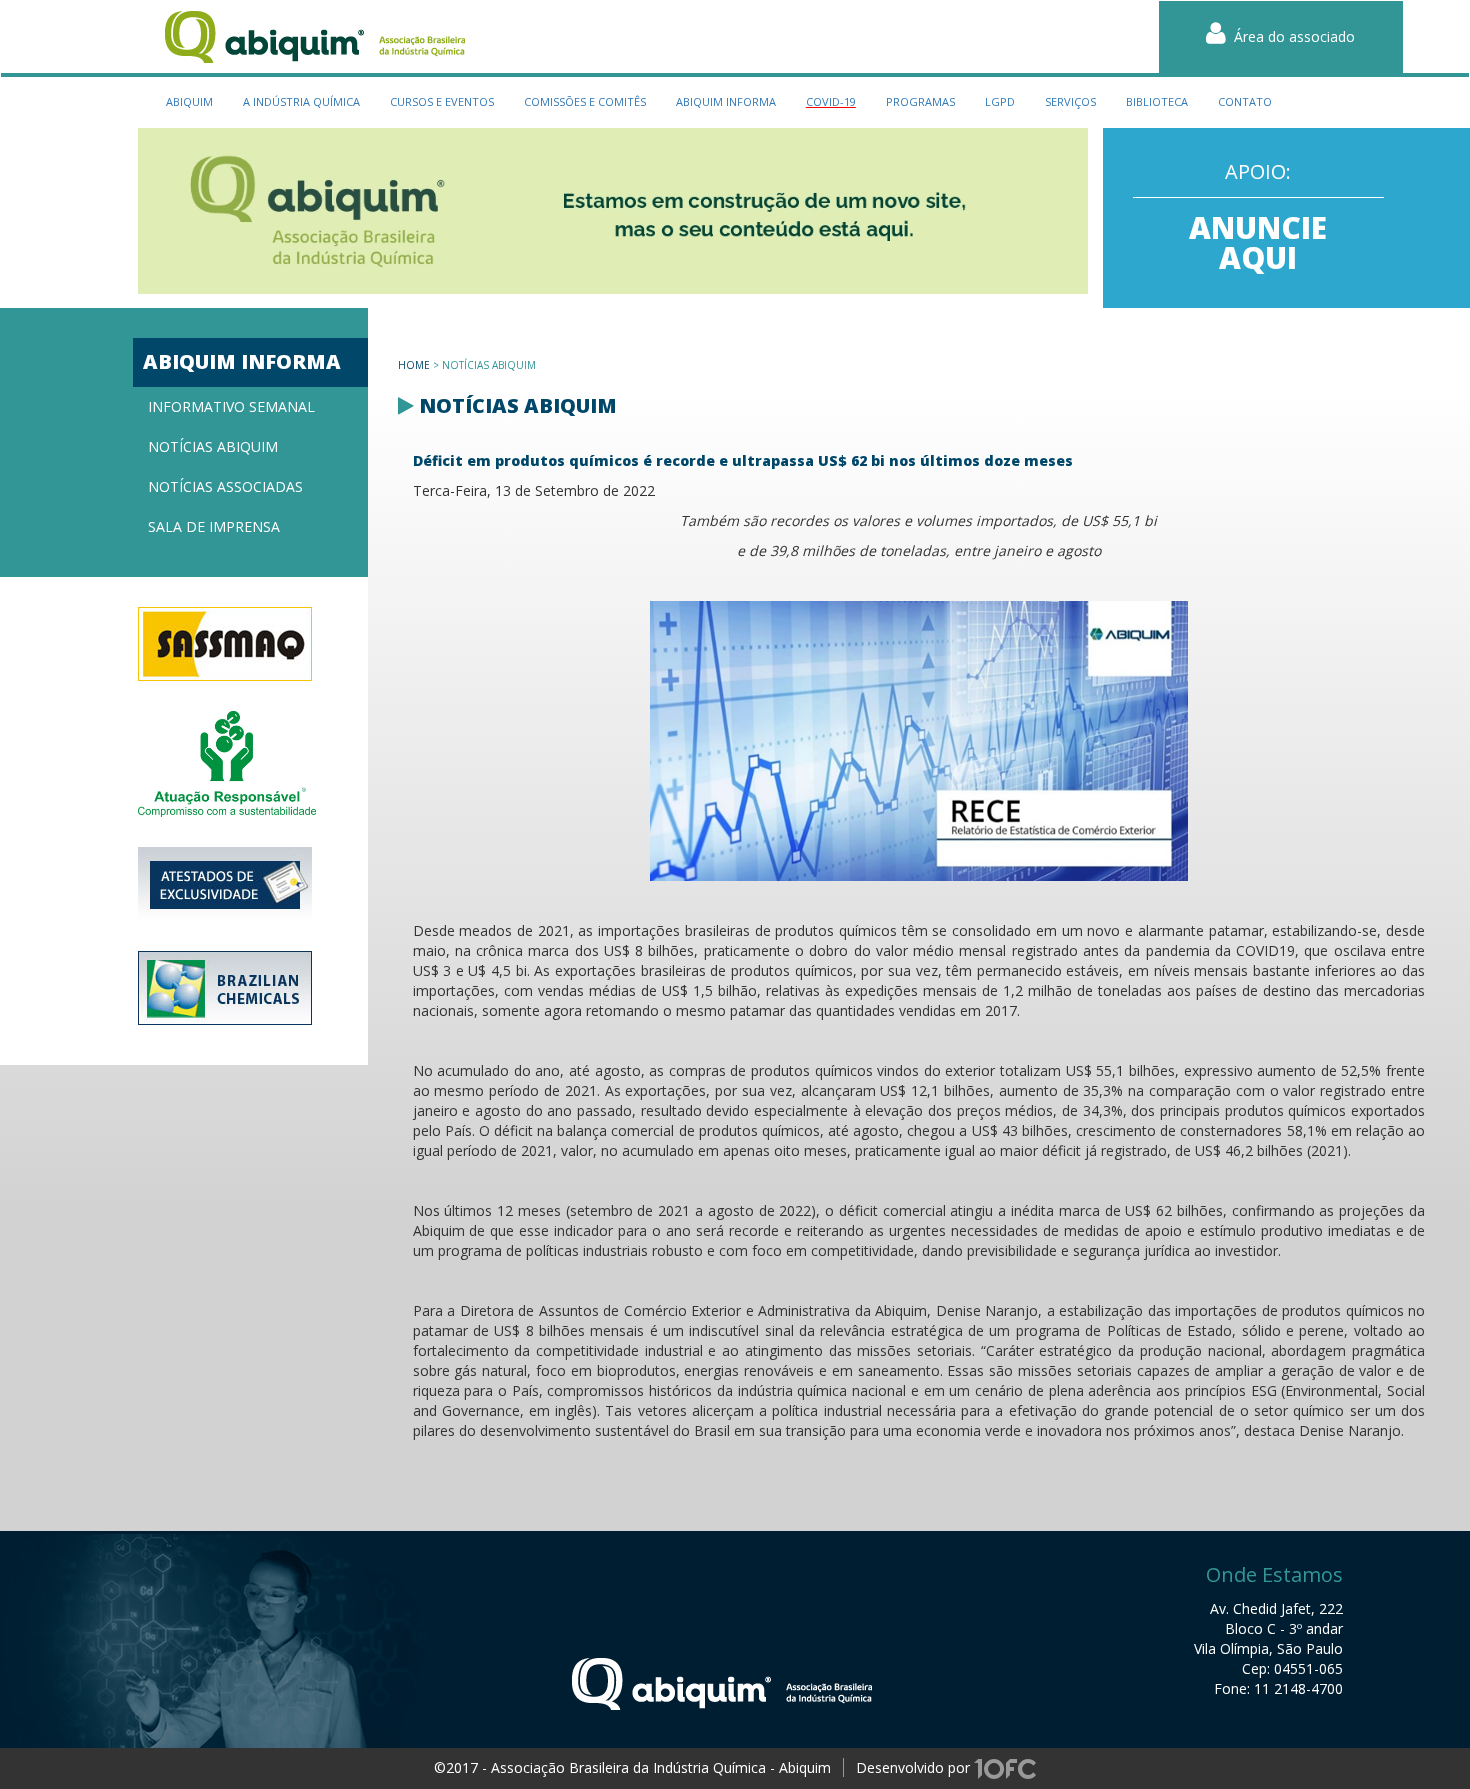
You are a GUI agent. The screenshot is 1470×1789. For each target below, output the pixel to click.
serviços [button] (1070, 101)
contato (1245, 101)
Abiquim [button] (189, 101)
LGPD (1000, 101)
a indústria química (301, 101)
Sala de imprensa (214, 526)
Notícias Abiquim (213, 446)
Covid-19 (831, 101)
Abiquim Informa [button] (726, 101)
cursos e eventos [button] (442, 101)
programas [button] (920, 101)
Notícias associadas (225, 486)
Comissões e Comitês (585, 101)
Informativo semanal (231, 406)
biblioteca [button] (1157, 101)
